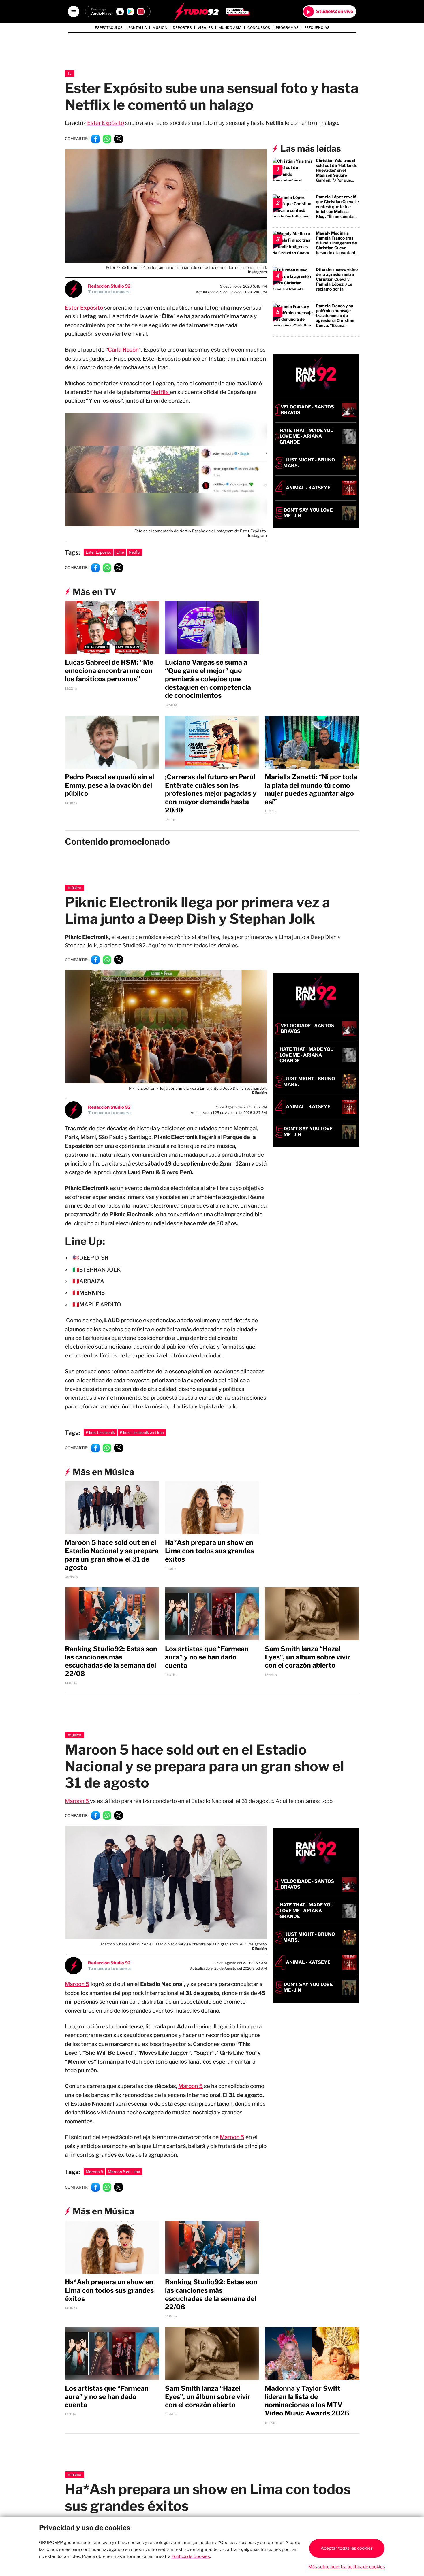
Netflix (161, 392)
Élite (120, 552)
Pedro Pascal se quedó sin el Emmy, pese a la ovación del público (109, 785)
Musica (160, 28)
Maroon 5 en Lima (124, 2172)
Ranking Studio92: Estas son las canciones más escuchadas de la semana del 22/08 (111, 1661)
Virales (205, 28)
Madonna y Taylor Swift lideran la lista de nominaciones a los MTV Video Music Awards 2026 (307, 2401)
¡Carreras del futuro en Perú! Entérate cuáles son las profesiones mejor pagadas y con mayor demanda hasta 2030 (211, 794)
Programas (287, 28)
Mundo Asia (230, 28)
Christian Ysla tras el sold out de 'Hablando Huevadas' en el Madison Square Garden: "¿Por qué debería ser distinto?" (337, 173)
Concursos (259, 28)
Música (75, 888)
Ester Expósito (106, 123)
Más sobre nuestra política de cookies (347, 2567)
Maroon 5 (77, 1801)
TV (70, 73)
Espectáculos (109, 28)
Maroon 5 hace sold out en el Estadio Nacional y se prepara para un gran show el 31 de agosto (112, 1555)
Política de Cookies (191, 2556)
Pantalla (138, 28)
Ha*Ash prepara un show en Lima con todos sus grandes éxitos (209, 1551)
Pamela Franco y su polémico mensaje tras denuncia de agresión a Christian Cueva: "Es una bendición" (335, 318)
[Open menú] (74, 12)
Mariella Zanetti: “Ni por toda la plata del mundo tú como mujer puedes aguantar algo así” (311, 789)
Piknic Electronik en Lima (142, 1432)
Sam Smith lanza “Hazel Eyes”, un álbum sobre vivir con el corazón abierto (307, 1657)
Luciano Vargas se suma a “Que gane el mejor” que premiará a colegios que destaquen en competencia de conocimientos (208, 679)
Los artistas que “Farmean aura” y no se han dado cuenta (207, 1657)
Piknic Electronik (100, 1432)
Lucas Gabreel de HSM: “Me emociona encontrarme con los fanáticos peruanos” (109, 671)
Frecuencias (317, 28)
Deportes (182, 28)
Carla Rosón (123, 350)
